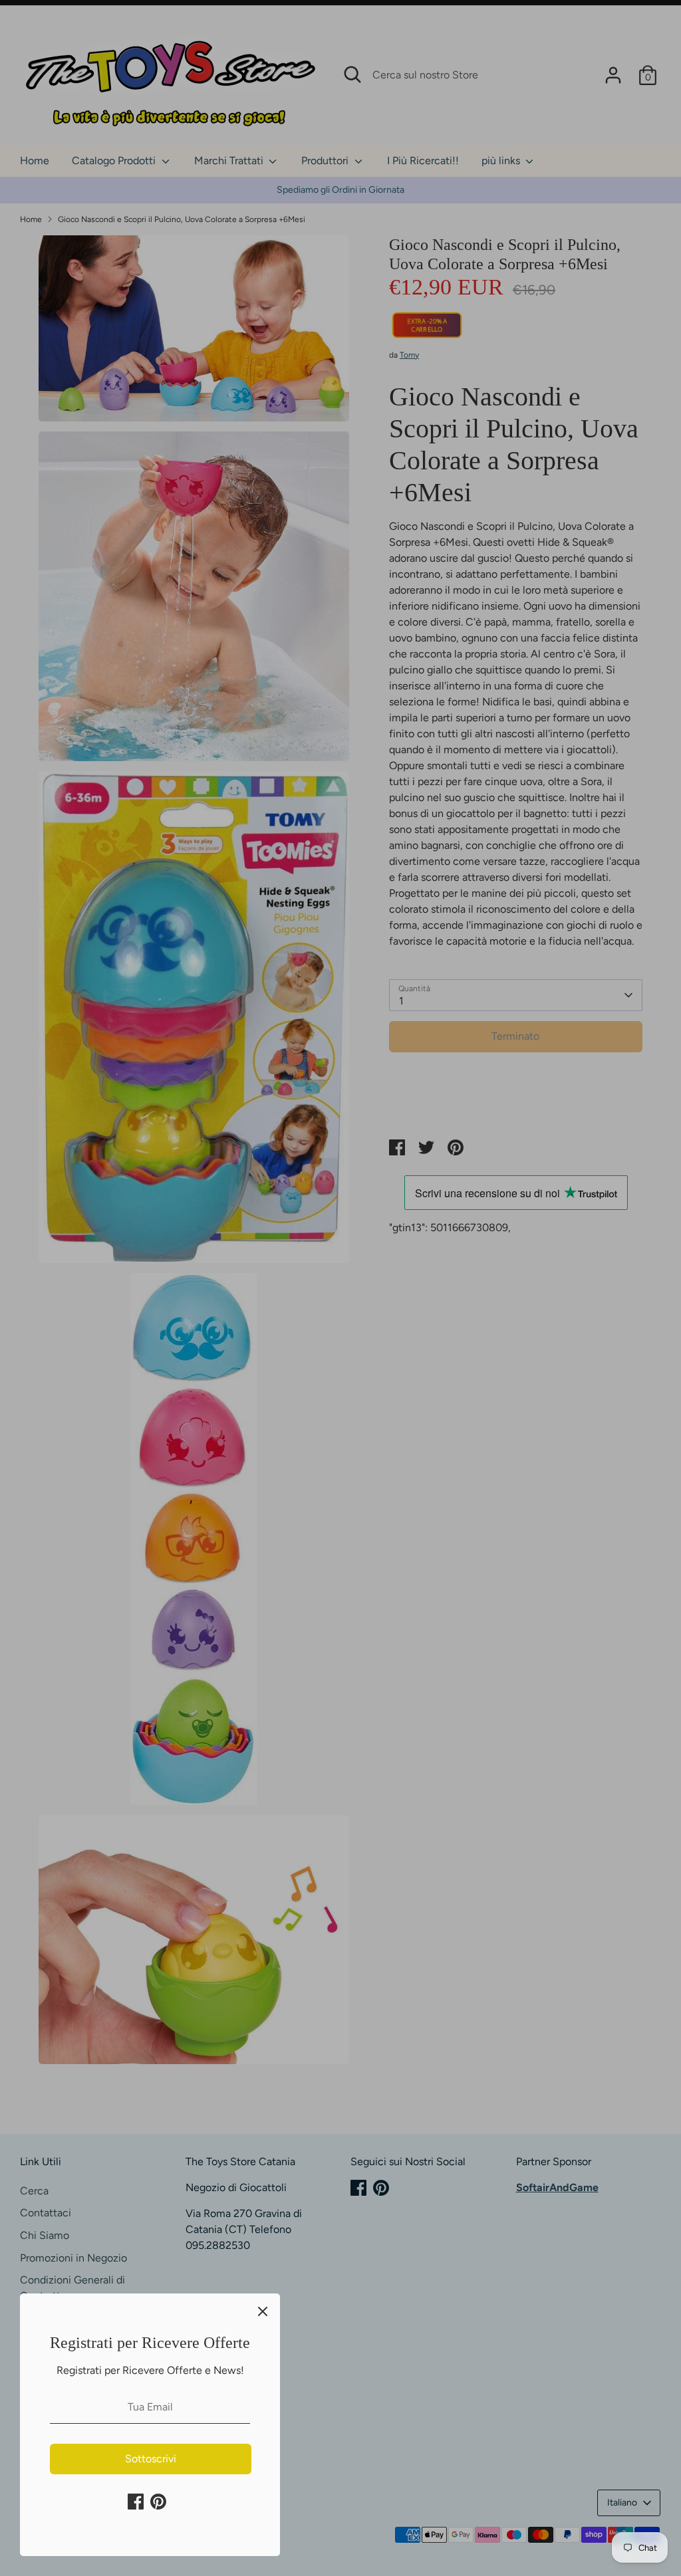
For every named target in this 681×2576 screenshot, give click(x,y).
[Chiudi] (263, 2311)
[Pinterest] (158, 2502)
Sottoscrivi (151, 2459)
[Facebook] (136, 2502)
